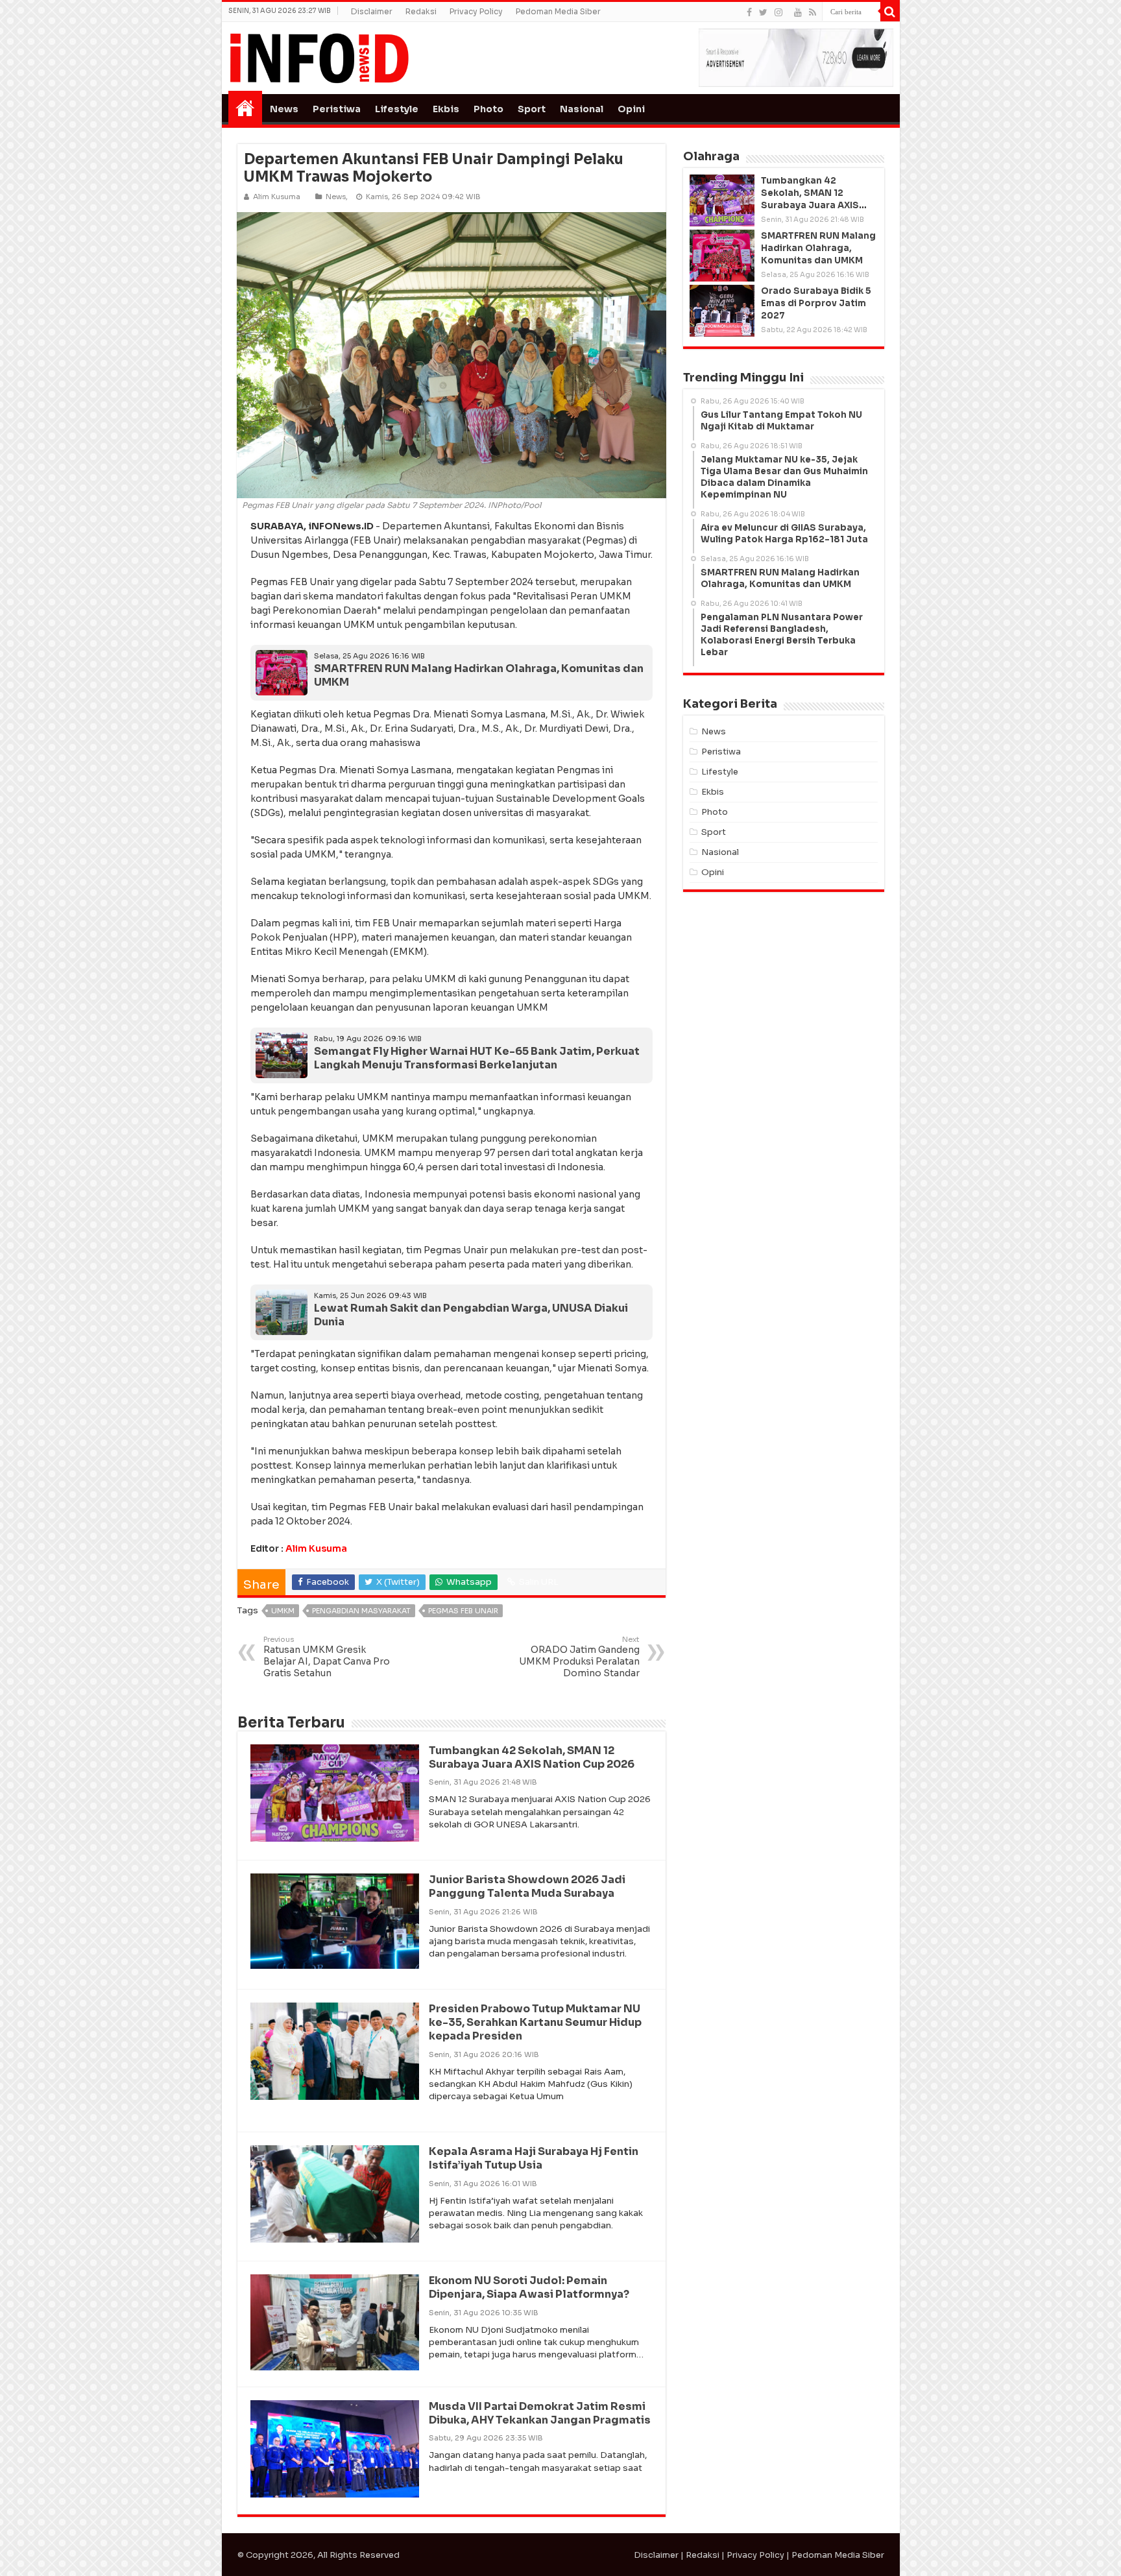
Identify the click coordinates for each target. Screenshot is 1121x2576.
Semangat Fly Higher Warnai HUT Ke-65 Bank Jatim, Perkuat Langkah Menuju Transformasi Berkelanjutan (477, 1058)
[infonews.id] (319, 57)
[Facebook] (749, 12)
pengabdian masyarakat (361, 1611)
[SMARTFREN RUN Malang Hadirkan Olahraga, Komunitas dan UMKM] (722, 256)
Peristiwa (337, 109)
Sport (532, 109)
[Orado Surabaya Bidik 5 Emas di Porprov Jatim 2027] (722, 311)
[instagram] (778, 12)
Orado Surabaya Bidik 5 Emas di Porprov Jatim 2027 (816, 303)
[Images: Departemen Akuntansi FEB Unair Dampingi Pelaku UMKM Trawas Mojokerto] (452, 355)
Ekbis (446, 109)
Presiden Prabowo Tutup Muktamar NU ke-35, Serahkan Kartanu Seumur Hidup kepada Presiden (535, 2022)
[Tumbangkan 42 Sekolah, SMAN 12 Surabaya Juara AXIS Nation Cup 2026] (722, 200)
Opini (631, 109)
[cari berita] (890, 12)
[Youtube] (798, 12)
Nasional (582, 109)
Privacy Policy (476, 11)
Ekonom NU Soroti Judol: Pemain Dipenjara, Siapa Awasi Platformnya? (529, 2287)
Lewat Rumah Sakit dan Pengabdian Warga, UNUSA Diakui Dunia (471, 1315)
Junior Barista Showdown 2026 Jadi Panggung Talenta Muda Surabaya (527, 1886)
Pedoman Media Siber (558, 11)
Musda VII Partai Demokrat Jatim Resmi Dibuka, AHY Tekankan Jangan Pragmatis (540, 2413)
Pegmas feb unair (463, 1611)
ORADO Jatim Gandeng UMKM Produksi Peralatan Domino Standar (579, 1657)
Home (245, 108)
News (284, 109)
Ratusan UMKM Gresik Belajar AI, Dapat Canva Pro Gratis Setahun (327, 1657)
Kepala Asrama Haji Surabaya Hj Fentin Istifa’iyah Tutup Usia (534, 2158)
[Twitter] (763, 12)
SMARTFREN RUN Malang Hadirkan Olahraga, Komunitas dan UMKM (479, 675)
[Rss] (813, 12)
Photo (488, 109)
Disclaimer (372, 11)
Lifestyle (397, 109)
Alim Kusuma (316, 1548)
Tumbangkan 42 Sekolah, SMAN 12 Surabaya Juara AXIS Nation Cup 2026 (532, 1757)
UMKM (283, 1611)
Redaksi (421, 11)
